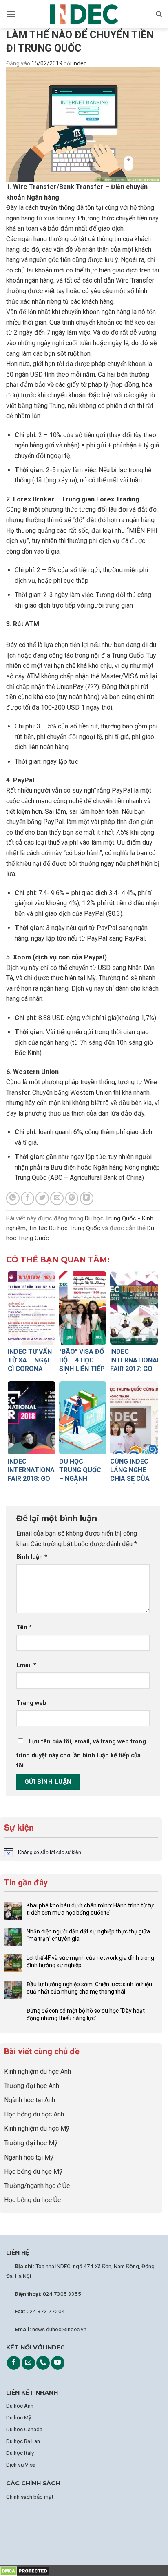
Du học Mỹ (19, 2417)
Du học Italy (20, 2453)
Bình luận (32, 1557)
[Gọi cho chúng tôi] (43, 2363)
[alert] (81, 1852)
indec (80, 63)
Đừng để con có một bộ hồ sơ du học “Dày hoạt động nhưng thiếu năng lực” (86, 2014)
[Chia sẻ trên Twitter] (42, 1198)
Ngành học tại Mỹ (29, 2157)
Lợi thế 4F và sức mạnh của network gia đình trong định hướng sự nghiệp (90, 1961)
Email (26, 1665)
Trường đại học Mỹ (31, 2143)
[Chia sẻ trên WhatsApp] (13, 1198)
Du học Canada (24, 2429)
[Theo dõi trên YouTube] (58, 2363)
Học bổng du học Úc (32, 2200)
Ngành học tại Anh (30, 2100)
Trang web (31, 1703)
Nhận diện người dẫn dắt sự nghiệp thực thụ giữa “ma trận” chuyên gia (88, 1935)
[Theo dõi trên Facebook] (14, 2363)
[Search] (159, 14)
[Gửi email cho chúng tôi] (28, 2363)
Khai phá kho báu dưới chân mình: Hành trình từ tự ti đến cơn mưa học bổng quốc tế (90, 1909)
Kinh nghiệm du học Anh (38, 2071)
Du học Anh (20, 2406)
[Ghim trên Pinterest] (72, 1198)
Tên (24, 1627)
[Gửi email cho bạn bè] (57, 1198)
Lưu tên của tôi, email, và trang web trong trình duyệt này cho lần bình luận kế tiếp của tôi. (81, 1754)
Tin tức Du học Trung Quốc (64, 1228)
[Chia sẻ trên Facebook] (28, 1198)
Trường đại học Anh (32, 2086)
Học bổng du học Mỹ (33, 2172)
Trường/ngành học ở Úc (37, 2186)
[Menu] (11, 14)
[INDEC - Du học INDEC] (84, 14)
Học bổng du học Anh (34, 2114)
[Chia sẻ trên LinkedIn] (87, 1198)
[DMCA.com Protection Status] (25, 2571)
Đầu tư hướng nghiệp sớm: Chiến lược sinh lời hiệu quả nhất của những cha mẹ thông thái (89, 1988)
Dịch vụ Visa (21, 2465)
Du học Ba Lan (23, 2441)
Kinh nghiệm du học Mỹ (37, 2128)
